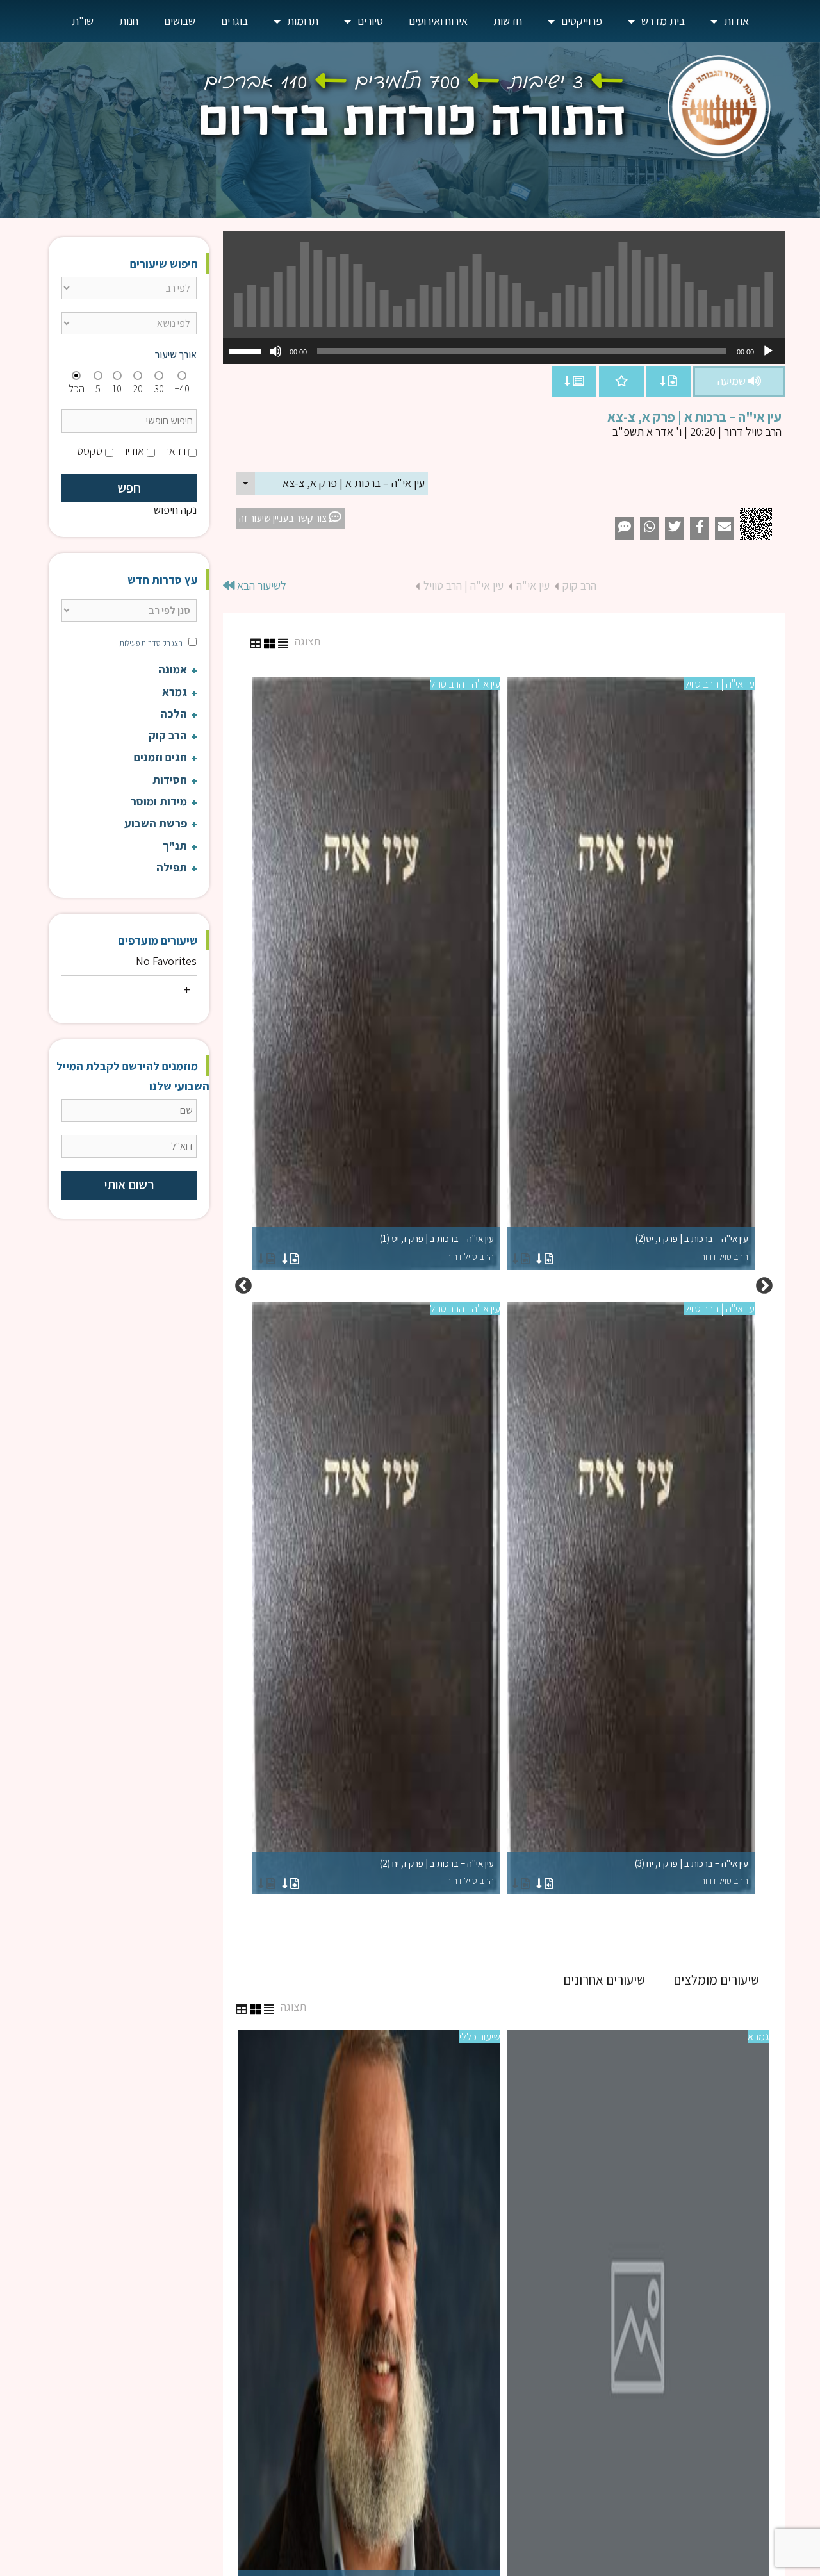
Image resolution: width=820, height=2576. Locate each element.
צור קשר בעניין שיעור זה (284, 518)
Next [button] (243, 1286)
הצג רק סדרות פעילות (151, 643)
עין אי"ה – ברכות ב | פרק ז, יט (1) (437, 1247)
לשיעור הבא (260, 585)
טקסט (90, 451)
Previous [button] (764, 1286)
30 (159, 389)
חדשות (508, 21)
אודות (736, 21)
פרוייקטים (582, 21)
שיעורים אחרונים (604, 1980)
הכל (77, 389)
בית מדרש (663, 21)
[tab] (716, 1980)
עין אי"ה (533, 585)
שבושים (180, 21)
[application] (504, 351)
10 (117, 389)
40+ (182, 389)
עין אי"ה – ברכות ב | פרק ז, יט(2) (692, 1247)
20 (138, 389)
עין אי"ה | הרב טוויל (463, 585)
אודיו (135, 451)
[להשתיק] (275, 351)
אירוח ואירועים (438, 21)
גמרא (758, 2036)
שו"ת (83, 21)
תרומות (303, 21)
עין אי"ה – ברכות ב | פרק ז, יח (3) (692, 1872)
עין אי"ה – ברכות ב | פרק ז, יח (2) (437, 1872)
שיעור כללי (480, 2036)
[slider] (247, 350)
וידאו (176, 451)
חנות (129, 21)
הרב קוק (579, 585)
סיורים (370, 21)
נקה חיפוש (175, 510)
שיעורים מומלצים (716, 1980)
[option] (504, 1286)
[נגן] (768, 351)
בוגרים (234, 21)
